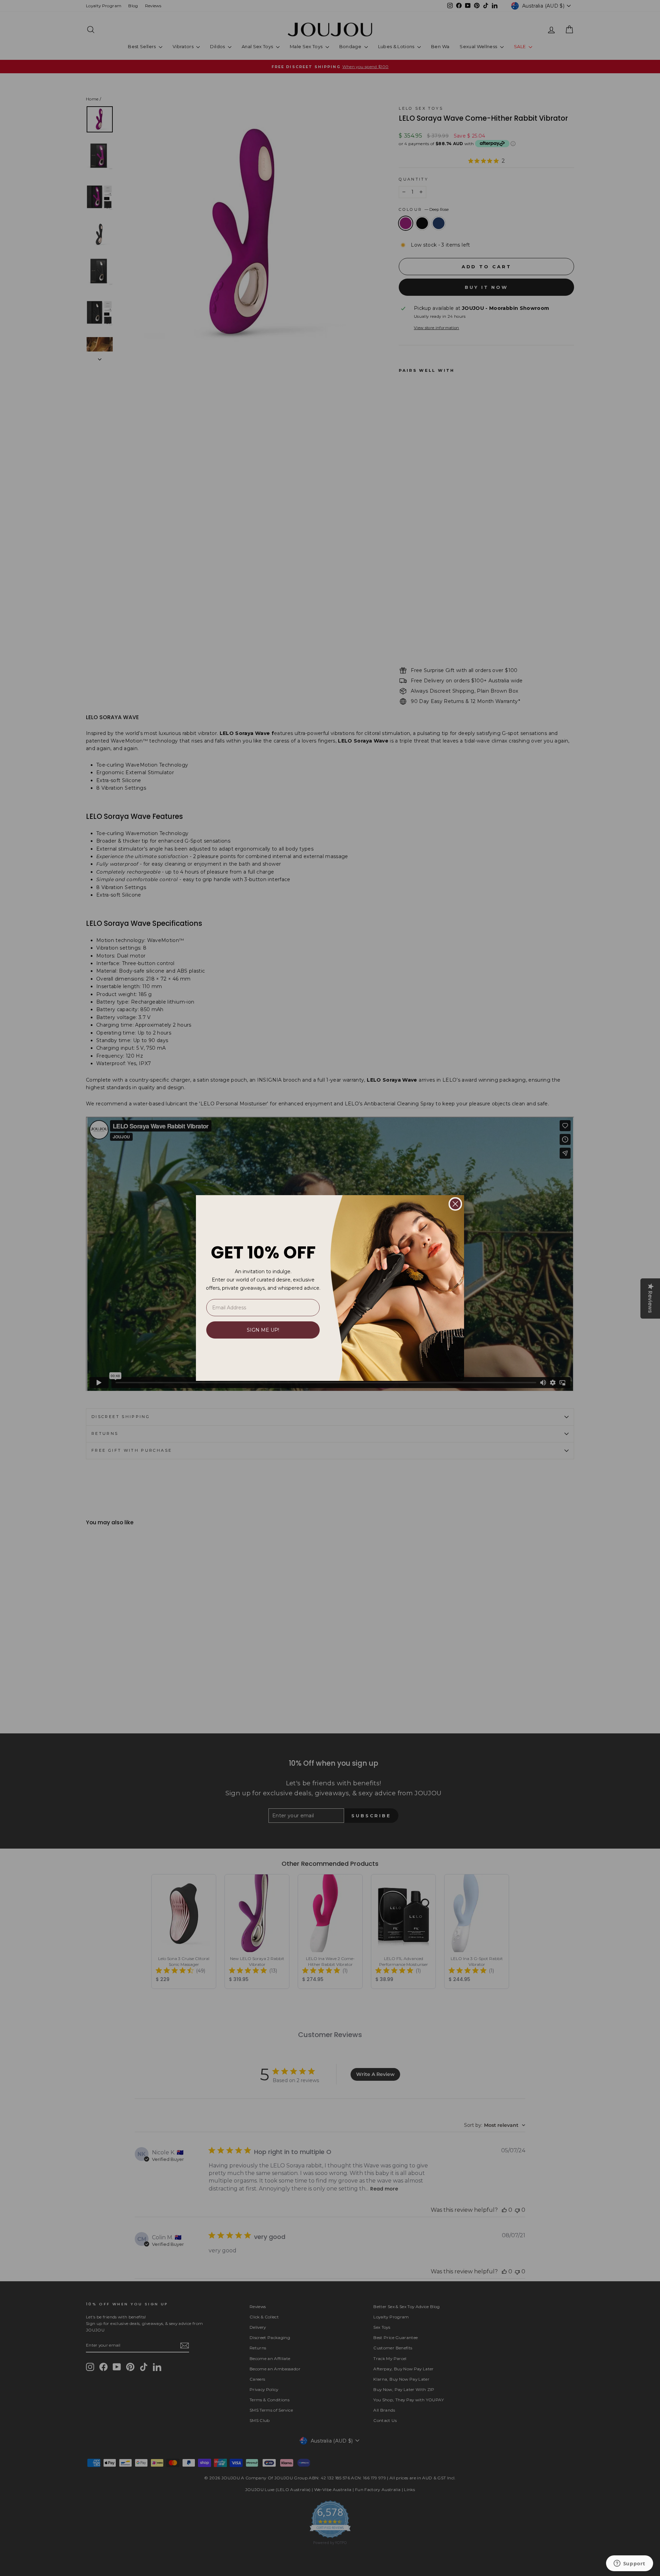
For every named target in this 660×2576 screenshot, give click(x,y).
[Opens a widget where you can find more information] (629, 2564)
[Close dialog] (455, 1204)
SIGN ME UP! (263, 1330)
